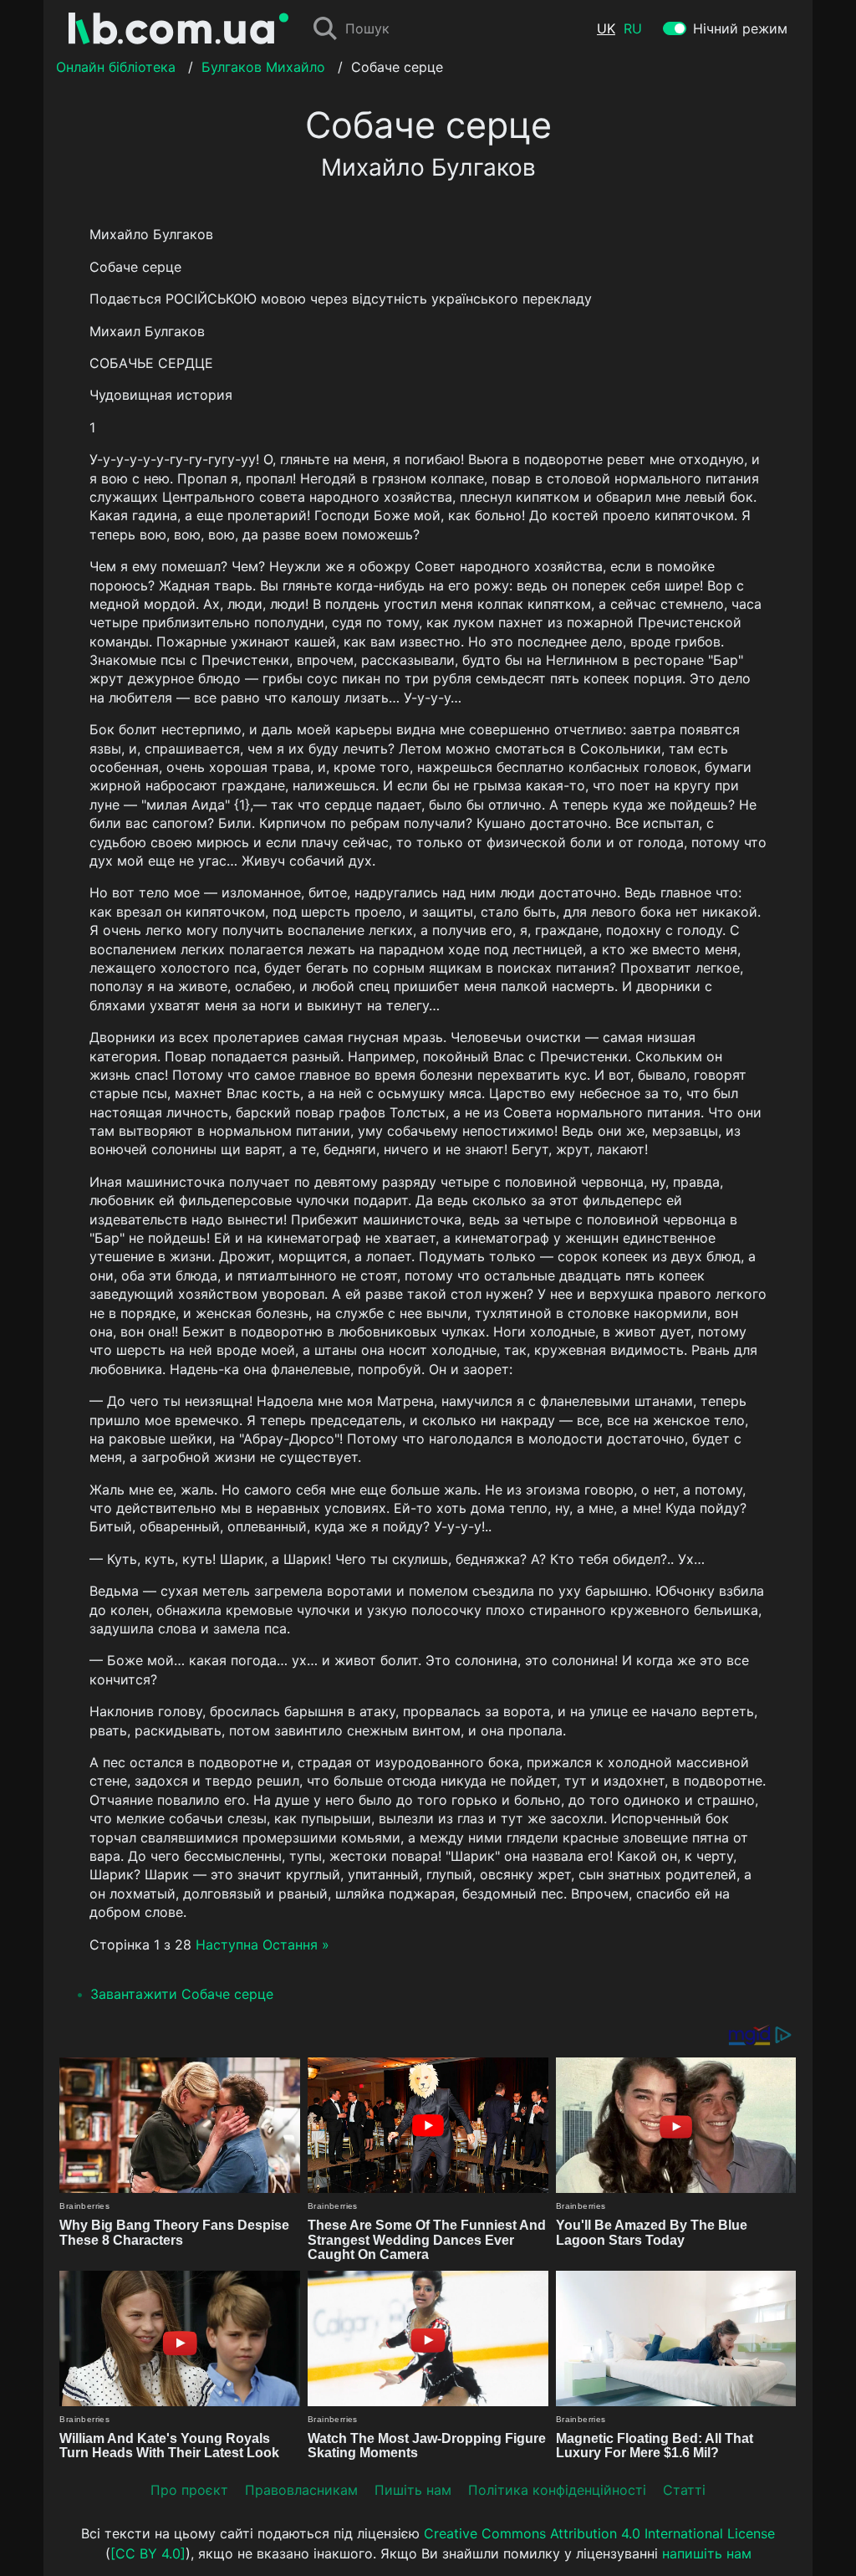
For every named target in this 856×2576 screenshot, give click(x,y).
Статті (684, 2490)
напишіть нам (707, 2553)
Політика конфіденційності (557, 2490)
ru (633, 28)
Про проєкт (189, 2490)
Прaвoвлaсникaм (301, 2490)
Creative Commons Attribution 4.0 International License (599, 2533)
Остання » (296, 1945)
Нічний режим (740, 28)
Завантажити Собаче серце (182, 1994)
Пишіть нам (413, 2490)
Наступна (227, 1945)
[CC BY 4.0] (148, 2553)
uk (606, 28)
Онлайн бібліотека (116, 67)
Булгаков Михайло (263, 67)
